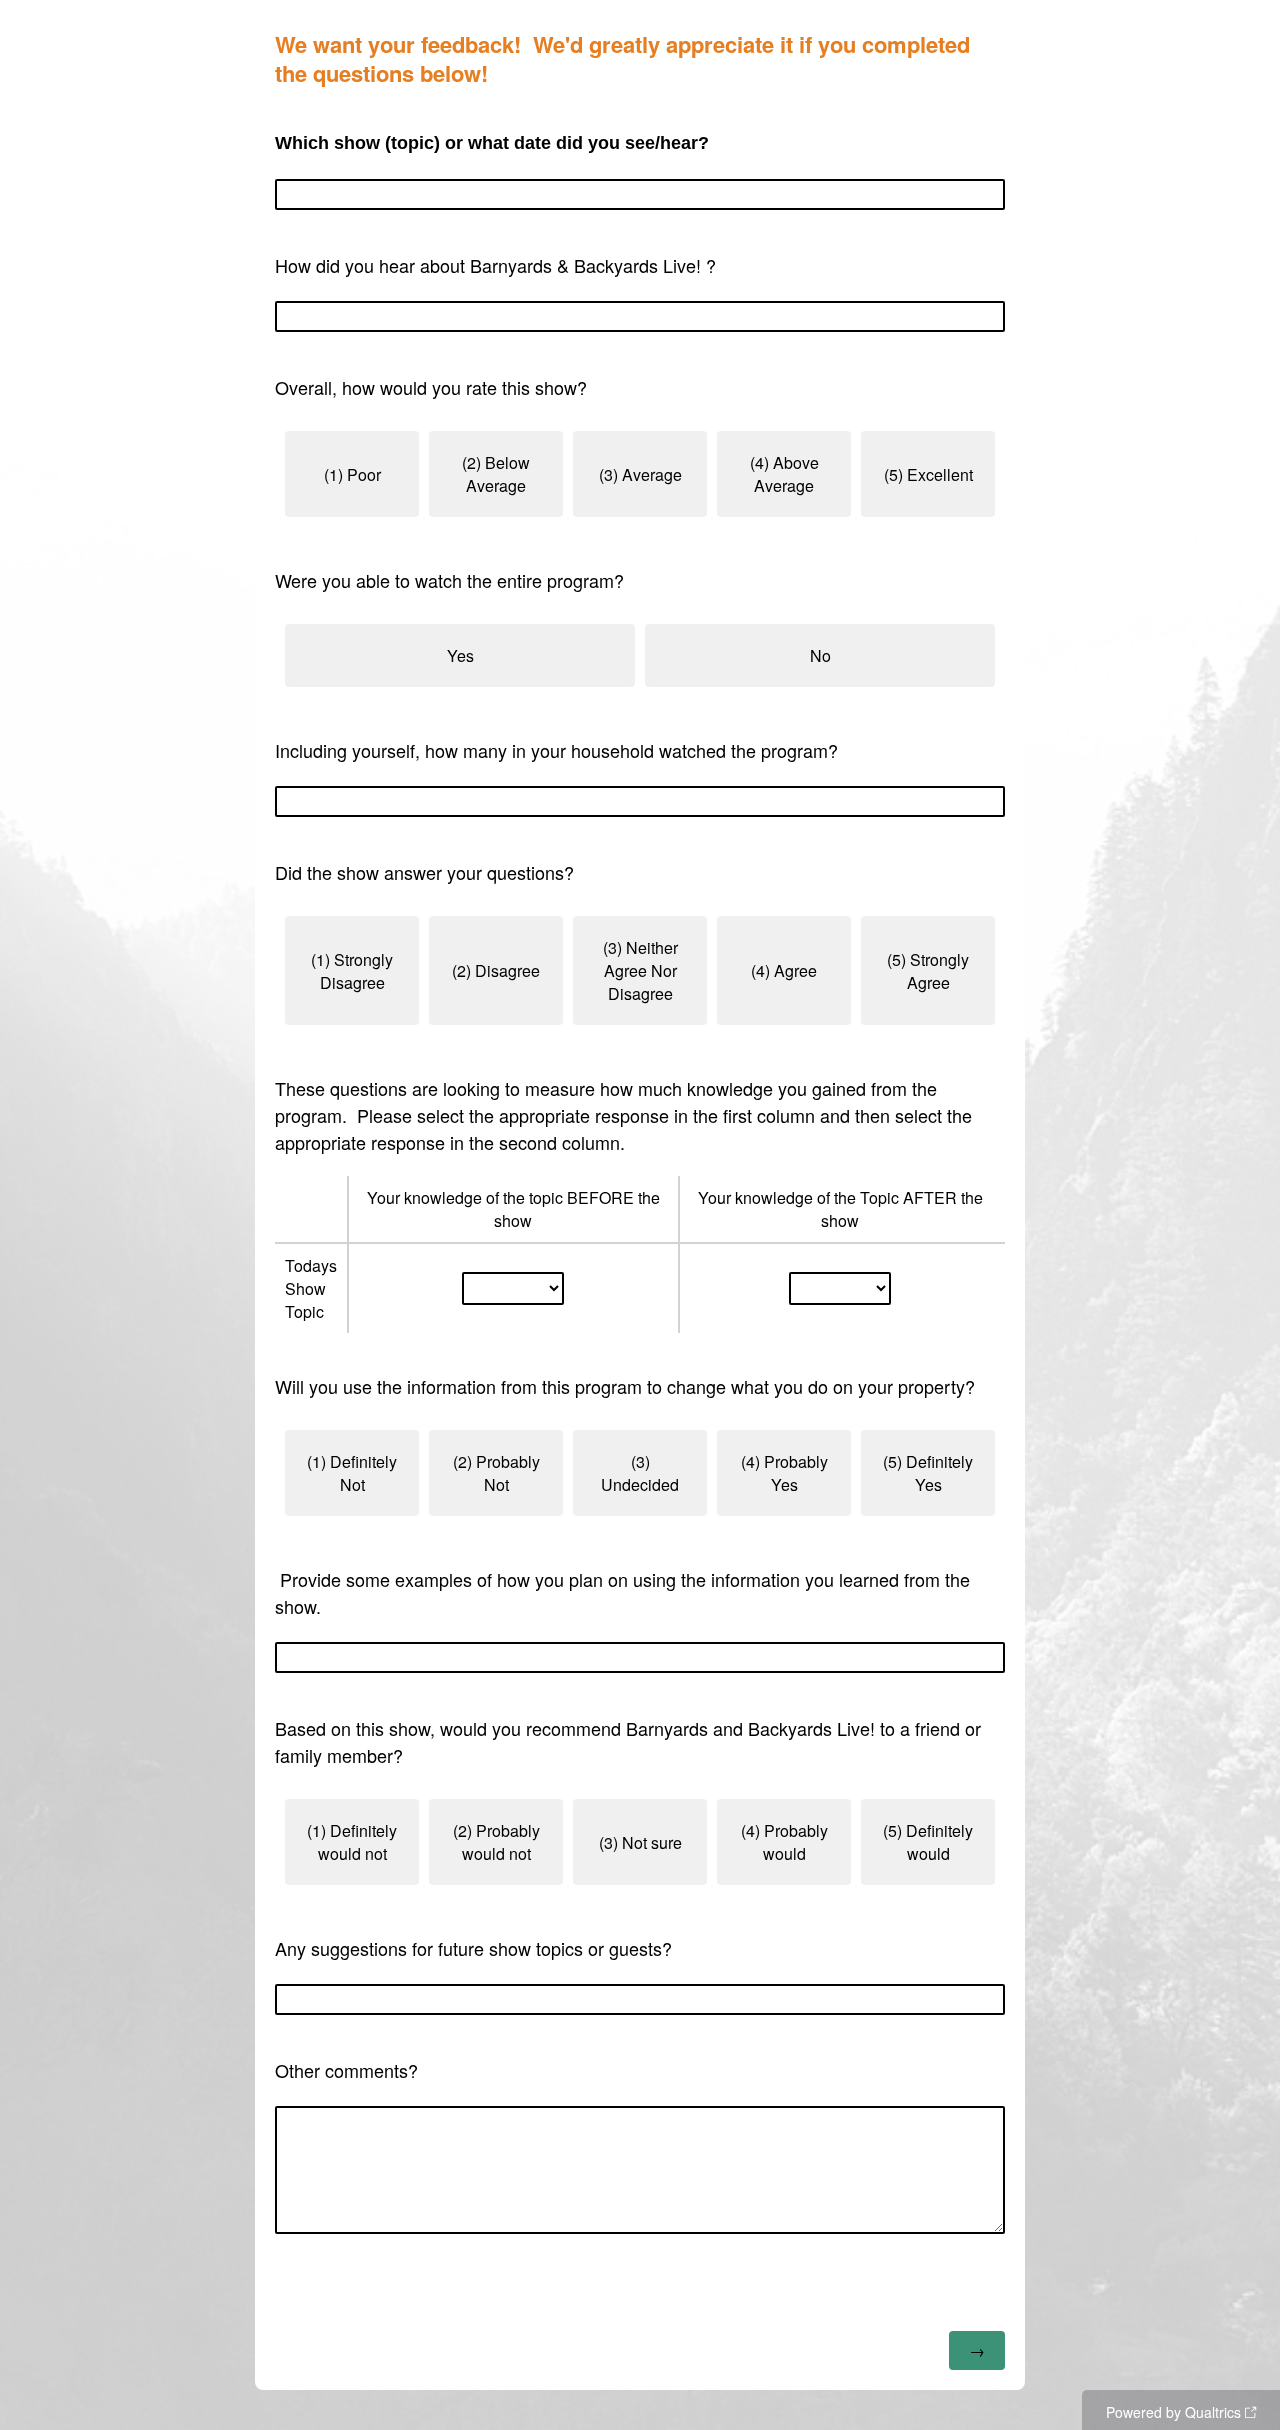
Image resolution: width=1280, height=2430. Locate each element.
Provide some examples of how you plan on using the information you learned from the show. (622, 1592)
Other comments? (346, 2070)
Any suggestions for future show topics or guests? (473, 1948)
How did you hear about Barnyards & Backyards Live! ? (495, 265)
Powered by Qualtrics (1173, 2412)
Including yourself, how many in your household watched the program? (556, 750)
